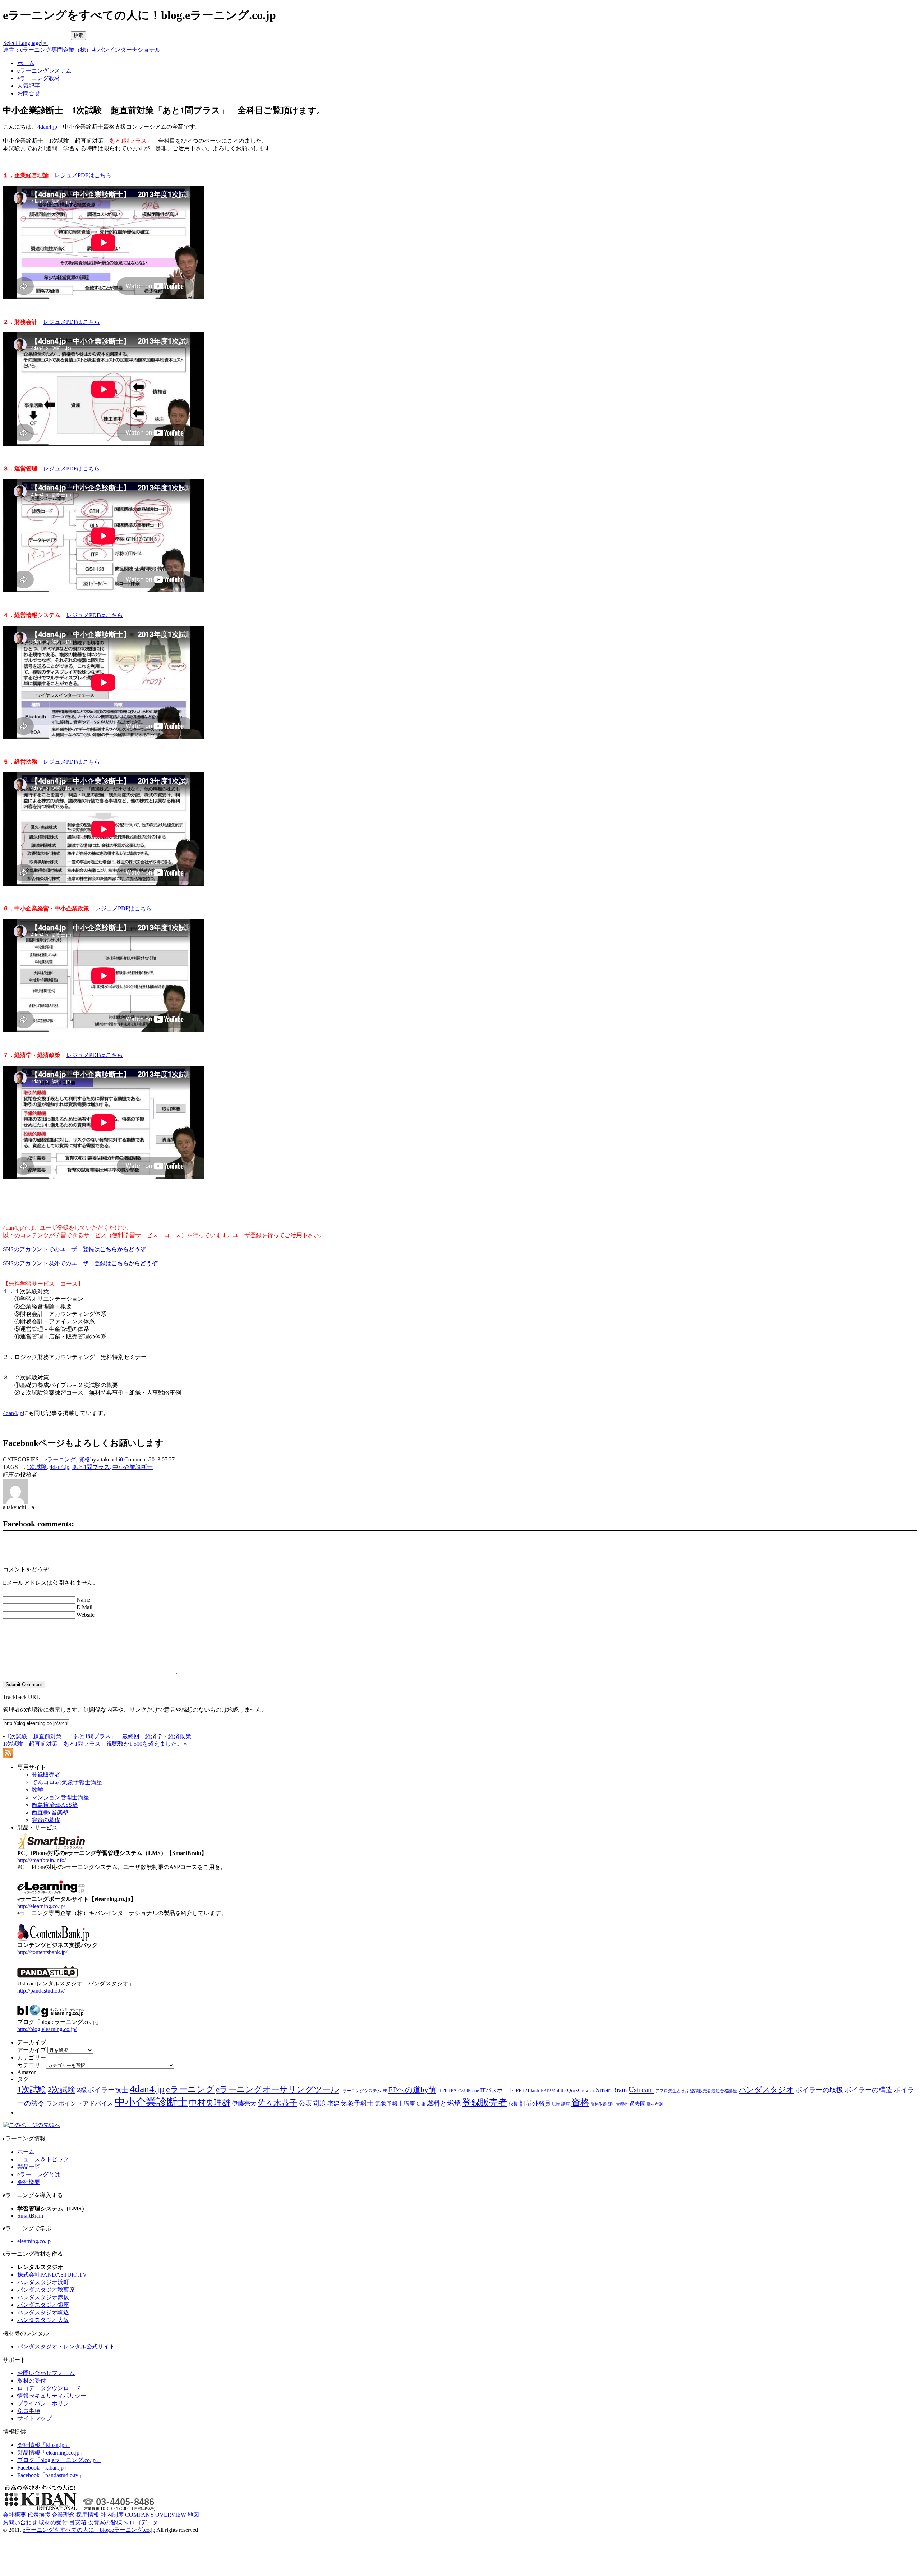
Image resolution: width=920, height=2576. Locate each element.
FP (385, 2091)
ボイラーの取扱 (819, 2090)
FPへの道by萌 (412, 2090)
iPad (462, 2091)
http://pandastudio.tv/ (41, 1991)
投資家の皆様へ (108, 2522)
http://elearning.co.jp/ (41, 1906)
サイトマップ (34, 2418)
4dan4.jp (47, 127)
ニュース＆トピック (43, 2159)
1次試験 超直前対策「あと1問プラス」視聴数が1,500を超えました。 (93, 1744)
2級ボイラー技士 (103, 2090)
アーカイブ (32, 2050)
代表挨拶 (39, 2515)
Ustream (641, 2090)
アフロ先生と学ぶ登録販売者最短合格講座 (696, 2091)
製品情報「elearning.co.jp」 (51, 2453)
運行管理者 (618, 2104)
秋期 (514, 2104)
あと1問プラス (91, 1467)
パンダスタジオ (766, 2090)
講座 (566, 2104)
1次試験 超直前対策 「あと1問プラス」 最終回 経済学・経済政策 (99, 1736)
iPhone (473, 2091)
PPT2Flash (528, 2090)
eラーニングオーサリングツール (278, 2090)
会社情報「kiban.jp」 (44, 2445)
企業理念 (63, 2515)
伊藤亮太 (244, 2103)
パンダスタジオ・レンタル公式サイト (66, 2347)
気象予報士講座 (395, 2104)
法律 (421, 2104)
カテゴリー (32, 2065)
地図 (193, 2515)
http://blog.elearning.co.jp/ (47, 2029)
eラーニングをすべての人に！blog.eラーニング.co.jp (89, 2530)
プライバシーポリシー (46, 2403)
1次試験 (37, 1467)
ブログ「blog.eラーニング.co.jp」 (59, 2460)
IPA (453, 2091)
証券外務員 (535, 2103)
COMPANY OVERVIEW (156, 2515)
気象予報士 (357, 2103)
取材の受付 (32, 2381)
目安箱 (78, 2522)
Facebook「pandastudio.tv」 (51, 2475)
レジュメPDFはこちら (83, 175)
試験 (556, 2104)
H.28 (442, 2091)
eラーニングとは (39, 2174)
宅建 (333, 2104)
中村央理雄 (210, 2103)
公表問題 (312, 2103)
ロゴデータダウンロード (49, 2388)
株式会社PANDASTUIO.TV (52, 2275)
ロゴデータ (144, 2522)
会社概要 (29, 2182)
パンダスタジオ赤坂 (43, 2297)
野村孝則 (655, 2104)
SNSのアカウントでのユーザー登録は (74, 1249)
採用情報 (88, 2515)
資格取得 (599, 2104)
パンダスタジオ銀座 (43, 2305)
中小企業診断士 (133, 1467)
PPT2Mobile (553, 2091)
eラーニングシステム (361, 2091)
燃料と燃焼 (444, 2103)
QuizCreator (581, 2090)
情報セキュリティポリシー (52, 2396)
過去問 (637, 2104)
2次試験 (62, 2090)
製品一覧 (29, 2167)
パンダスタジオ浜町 (43, 2282)
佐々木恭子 (277, 2103)
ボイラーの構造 (868, 2090)
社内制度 (112, 2515)
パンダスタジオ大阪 (43, 2320)
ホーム (26, 2152)
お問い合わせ (20, 2522)
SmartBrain (611, 2090)
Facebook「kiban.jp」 (43, 2468)
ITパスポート (497, 2090)
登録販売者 (485, 2102)
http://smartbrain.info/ (42, 1860)
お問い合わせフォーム (46, 2373)
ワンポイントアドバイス (80, 2104)
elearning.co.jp (34, 2241)
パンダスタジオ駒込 (43, 2312)
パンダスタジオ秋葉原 (46, 2290)
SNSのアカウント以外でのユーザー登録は (80, 1263)
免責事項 (29, 2411)
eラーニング (60, 1459)
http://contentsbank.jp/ (42, 1952)
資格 (84, 1459)
